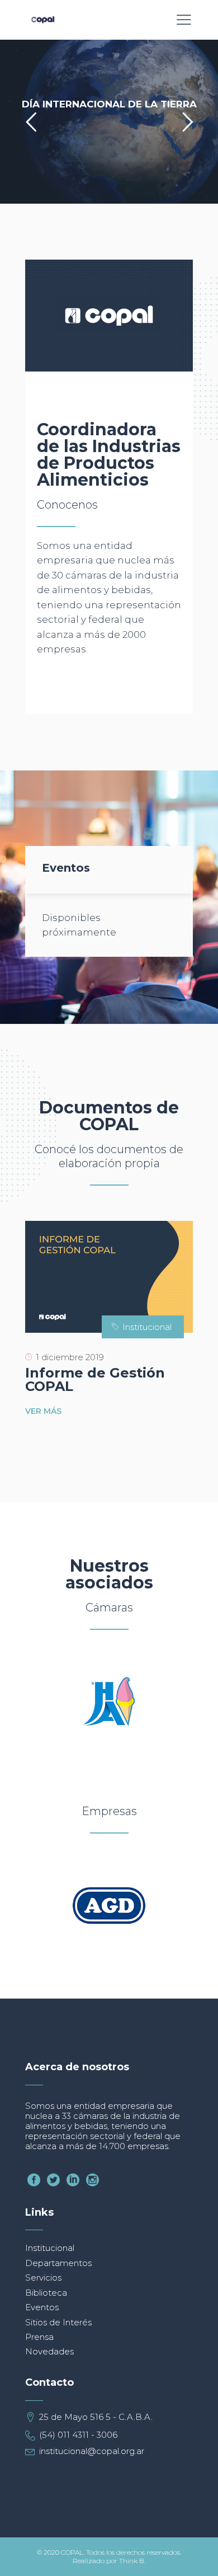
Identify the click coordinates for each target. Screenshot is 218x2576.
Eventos (42, 2307)
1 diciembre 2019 (70, 1357)
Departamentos (58, 2263)
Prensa (39, 2337)
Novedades (49, 2351)
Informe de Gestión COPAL (95, 1379)
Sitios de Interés (58, 2322)
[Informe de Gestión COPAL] (109, 1277)
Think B (132, 2561)
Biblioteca (46, 2293)
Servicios (43, 2277)
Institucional (147, 1327)
